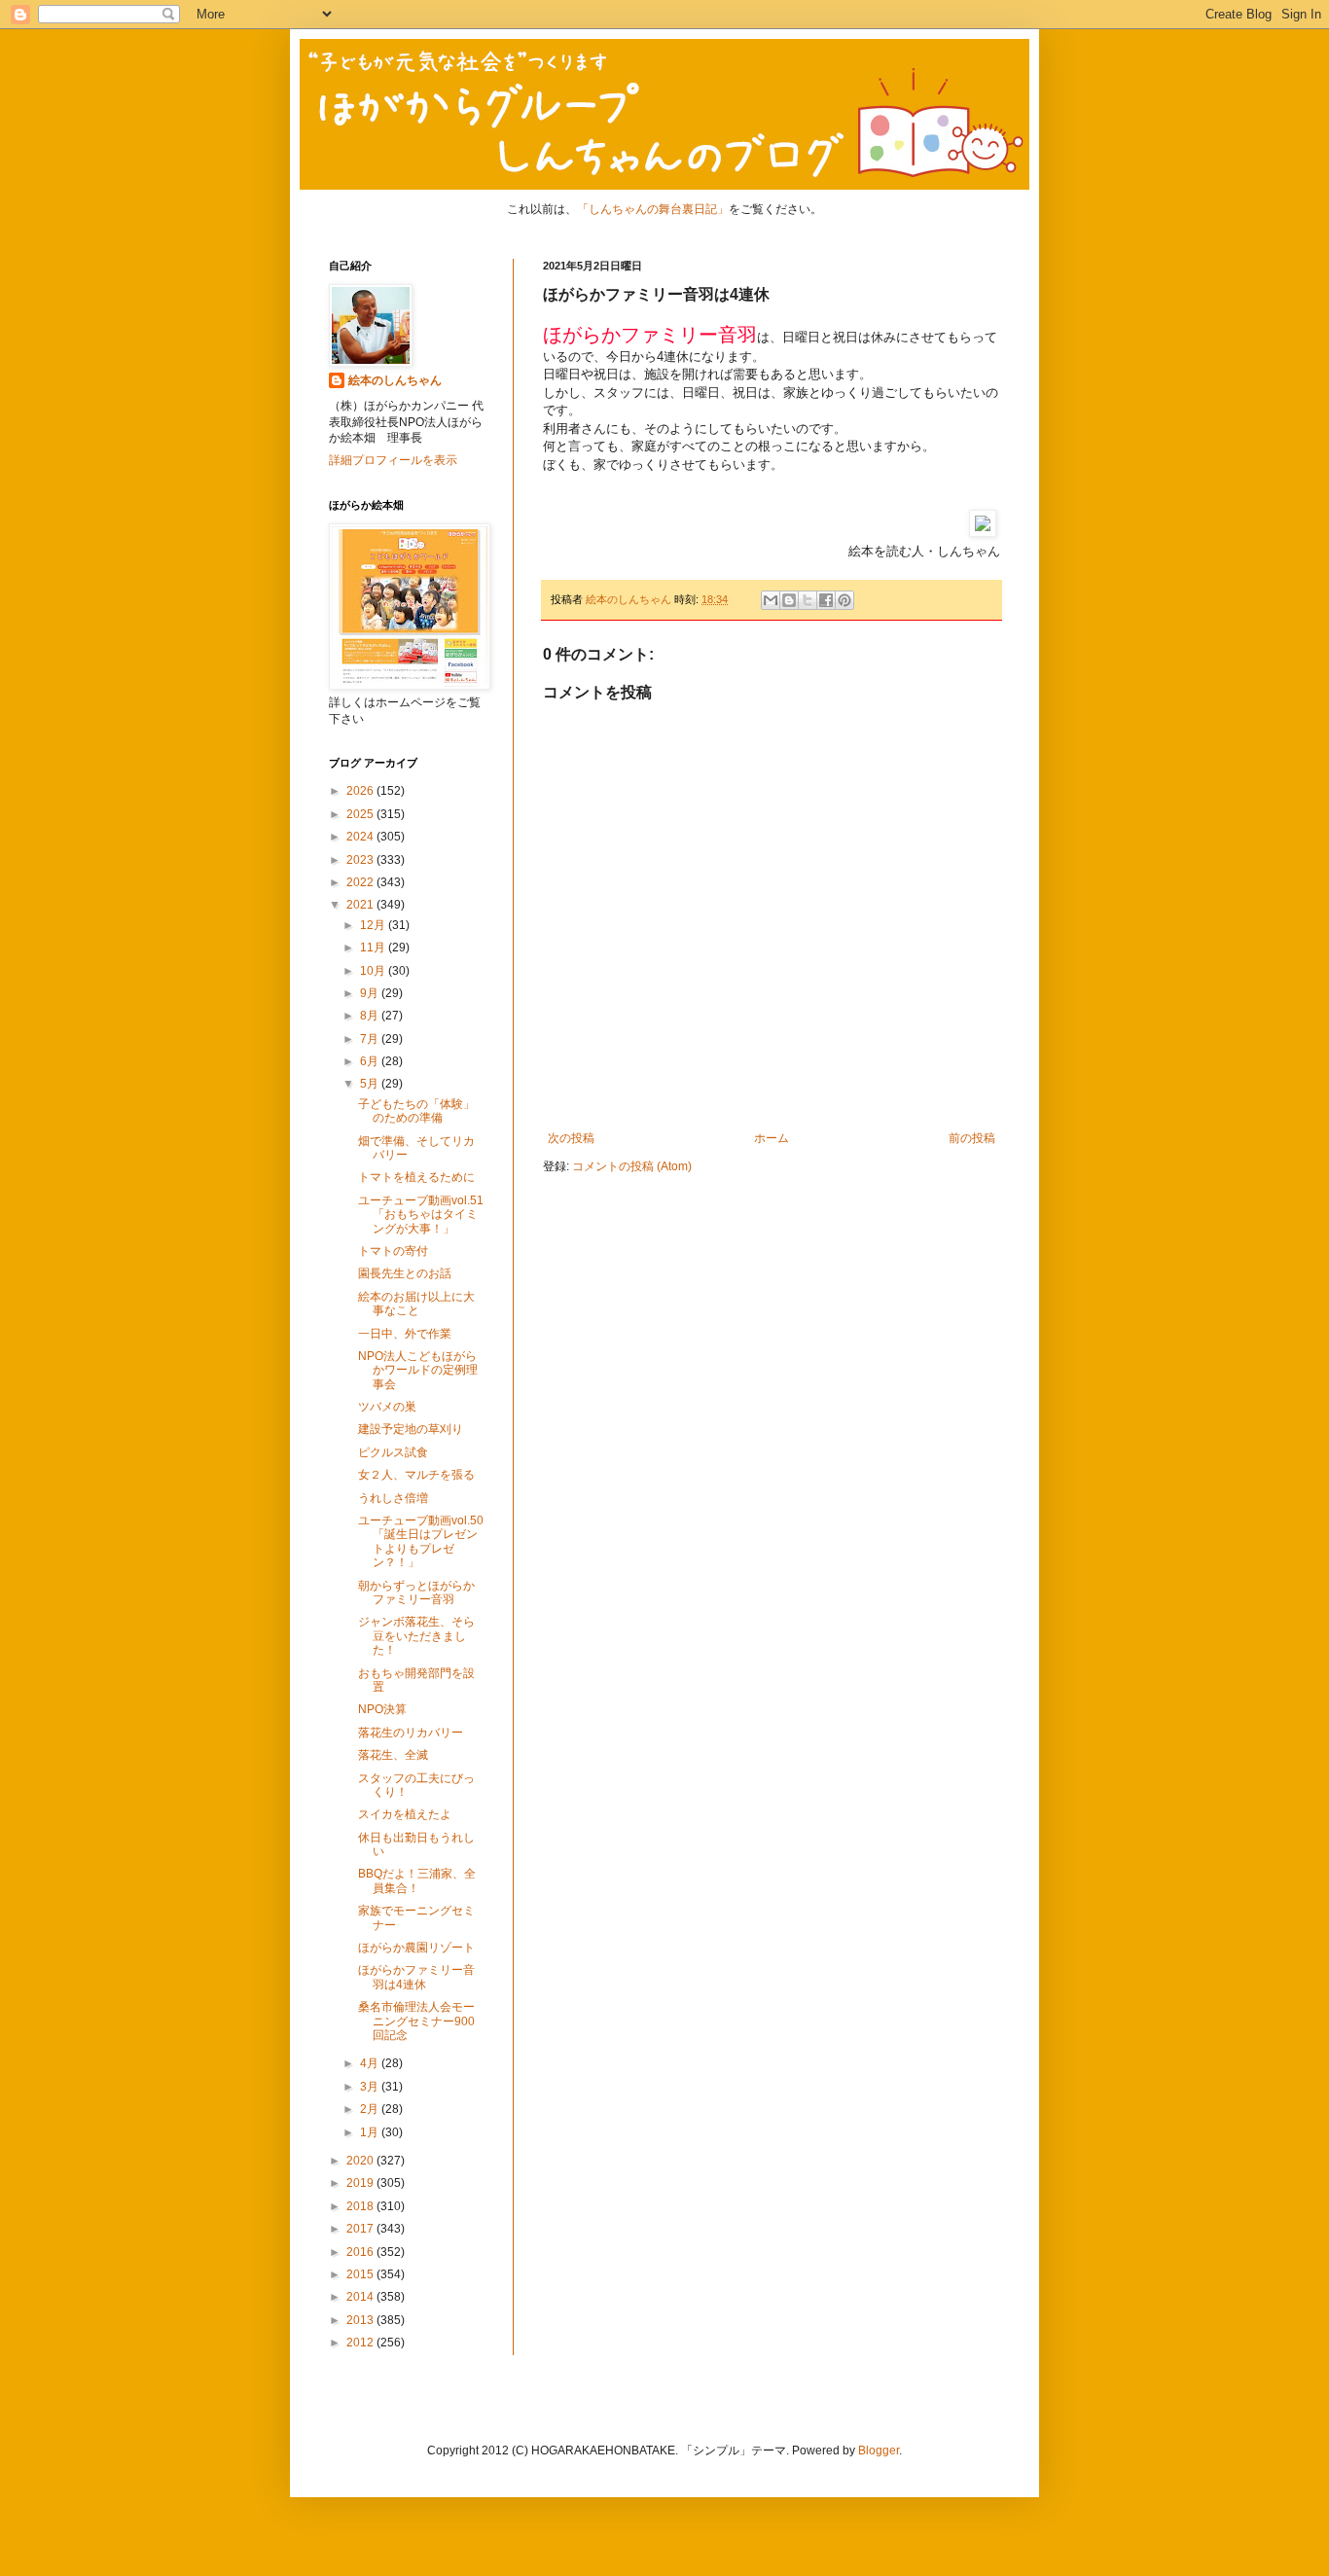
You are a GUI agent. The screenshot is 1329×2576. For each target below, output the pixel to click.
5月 (371, 1084)
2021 (361, 905)
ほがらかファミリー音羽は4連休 (416, 1977)
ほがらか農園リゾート (416, 1948)
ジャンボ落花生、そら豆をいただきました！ (416, 1636)
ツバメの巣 (387, 1407)
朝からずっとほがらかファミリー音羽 (416, 1592)
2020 (361, 2161)
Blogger (879, 2451)
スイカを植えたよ (405, 1814)
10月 (374, 971)
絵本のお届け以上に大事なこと (416, 1304)
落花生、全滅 (393, 1755)
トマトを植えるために (416, 1177)
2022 (361, 882)
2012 (361, 2343)
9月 (371, 993)
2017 (361, 2229)
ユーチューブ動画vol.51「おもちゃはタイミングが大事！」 (421, 1215)
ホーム (772, 1138)
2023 (361, 860)
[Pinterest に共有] (844, 600)
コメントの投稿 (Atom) (632, 1166)
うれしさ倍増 (393, 1498)
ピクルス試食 (393, 1452)
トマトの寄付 (393, 1251)
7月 (371, 1039)
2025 (361, 814)
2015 (361, 2274)
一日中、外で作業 (405, 1334)
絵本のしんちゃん (395, 380)
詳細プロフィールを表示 (393, 460)
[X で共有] (808, 600)
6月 (371, 1061)
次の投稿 (571, 1138)
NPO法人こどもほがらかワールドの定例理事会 (418, 1370)
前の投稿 (972, 1138)
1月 (371, 2132)
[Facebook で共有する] (826, 600)
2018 (361, 2206)
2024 (361, 837)
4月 (371, 2063)
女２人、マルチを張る (416, 1475)
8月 (371, 1016)
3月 (371, 2087)
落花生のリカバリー (411, 1733)
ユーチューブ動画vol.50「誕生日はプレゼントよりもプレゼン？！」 (421, 1541)
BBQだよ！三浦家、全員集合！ (417, 1880)
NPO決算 (382, 1709)
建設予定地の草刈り (411, 1429)
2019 (361, 2183)
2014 (361, 2297)
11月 (374, 948)
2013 (361, 2320)
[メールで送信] (771, 600)
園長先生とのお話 (405, 1273)
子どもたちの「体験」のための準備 (416, 1111)
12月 (374, 925)
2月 (371, 2109)
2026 (361, 791)
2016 (361, 2252)
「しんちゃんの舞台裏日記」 (653, 209)
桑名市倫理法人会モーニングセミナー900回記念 (416, 2021)
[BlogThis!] (789, 600)
